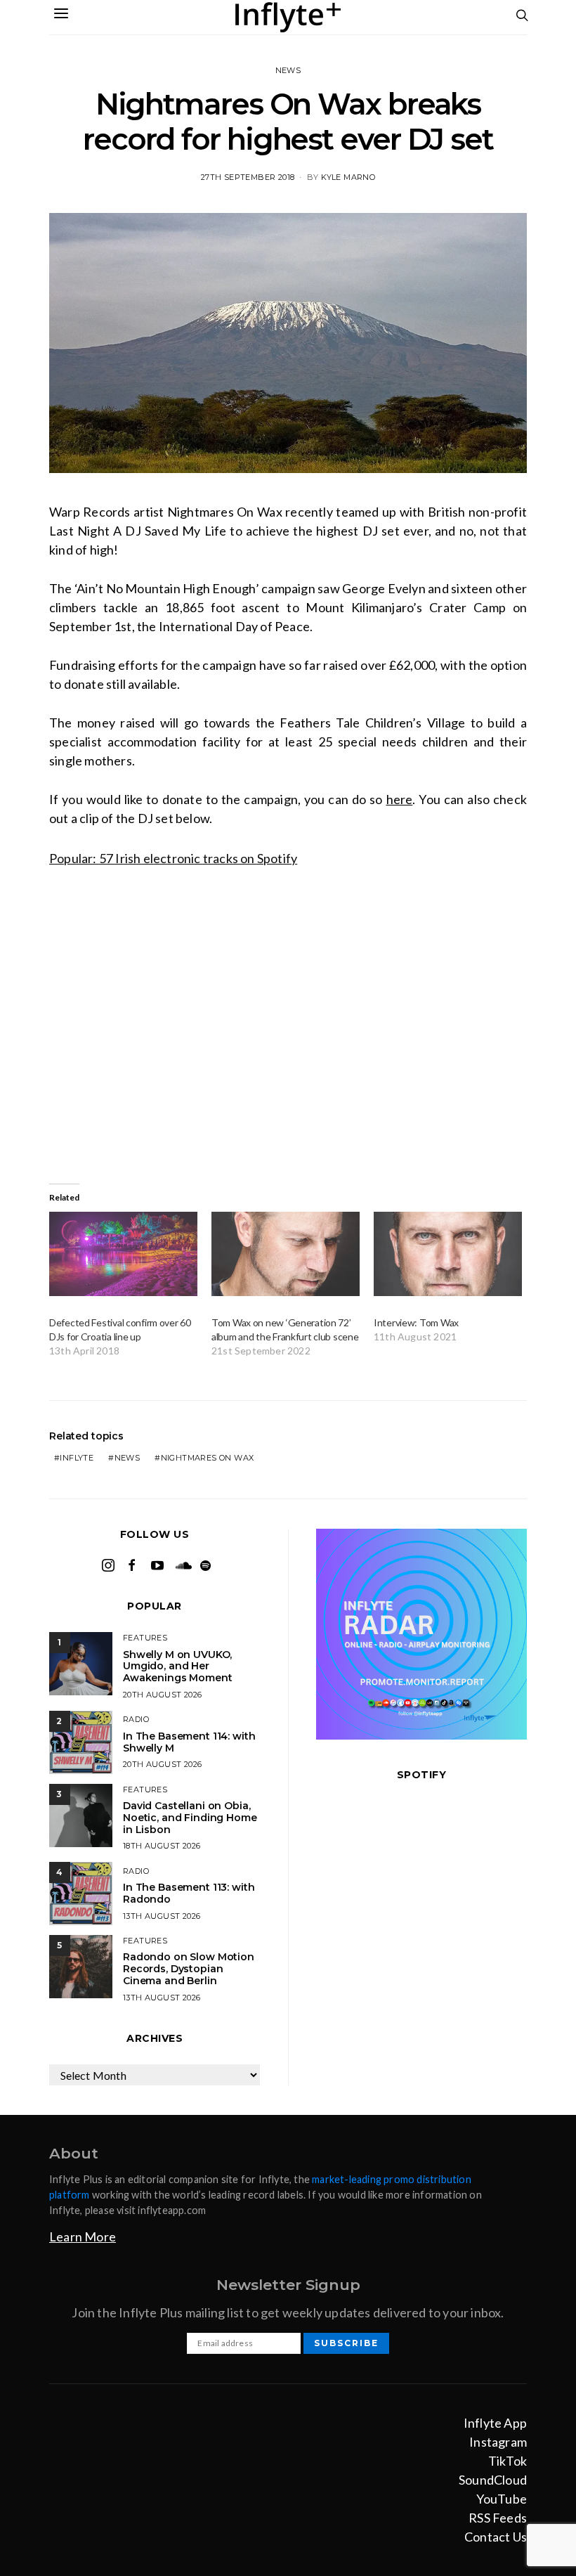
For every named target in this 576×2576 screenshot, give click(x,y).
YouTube (502, 2499)
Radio (136, 1719)
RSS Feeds (498, 2518)
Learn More (83, 2237)
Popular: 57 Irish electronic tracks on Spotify (173, 858)
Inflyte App (495, 2423)
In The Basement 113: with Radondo (189, 1893)
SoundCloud (493, 2480)
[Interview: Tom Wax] (448, 1254)
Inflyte (77, 1458)
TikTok (508, 2461)
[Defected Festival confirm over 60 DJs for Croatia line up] (123, 1254)
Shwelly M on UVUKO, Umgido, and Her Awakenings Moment (178, 1666)
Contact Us (496, 2537)
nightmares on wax (208, 1458)
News (288, 70)
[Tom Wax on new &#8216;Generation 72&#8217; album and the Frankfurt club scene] (286, 1254)
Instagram (498, 2442)
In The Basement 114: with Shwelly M (189, 1742)
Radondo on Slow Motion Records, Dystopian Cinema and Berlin (189, 1969)
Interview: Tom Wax (416, 1322)
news (127, 1458)
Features (145, 1638)
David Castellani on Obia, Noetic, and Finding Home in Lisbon (190, 1818)
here (400, 799)
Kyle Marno (348, 177)
